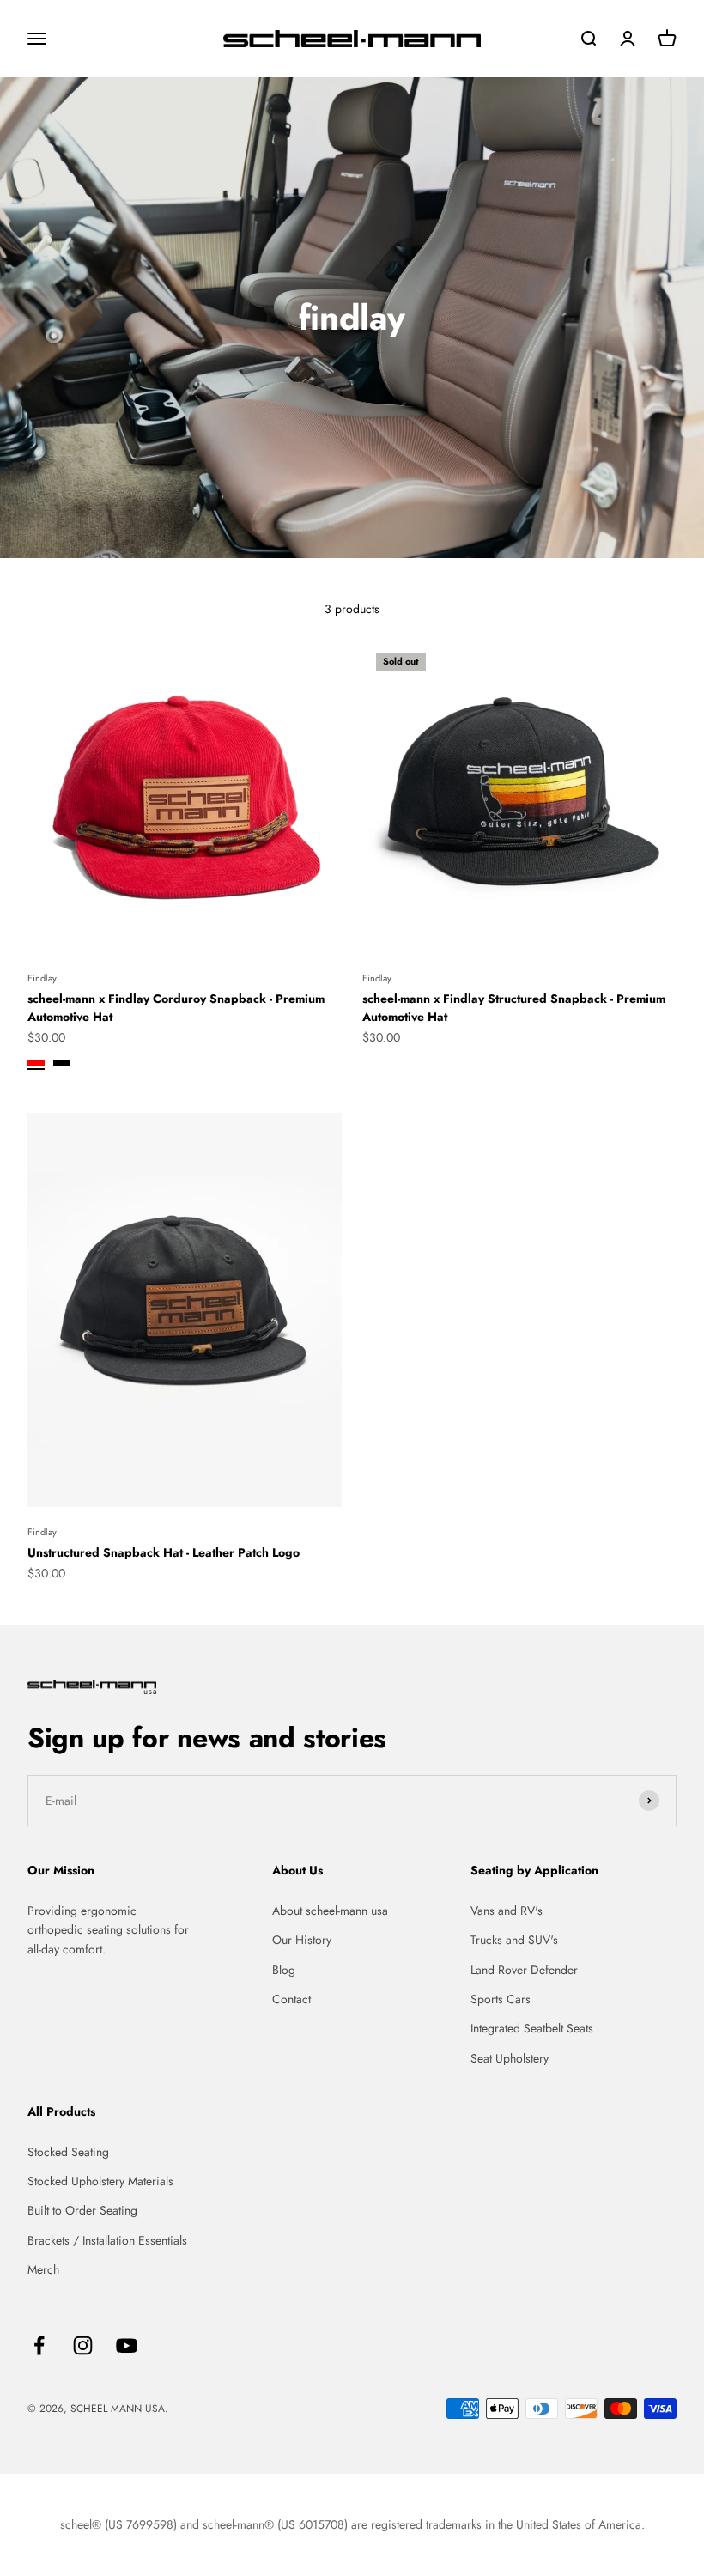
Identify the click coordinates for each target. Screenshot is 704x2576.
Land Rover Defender (524, 1970)
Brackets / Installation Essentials (107, 2240)
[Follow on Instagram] (83, 2345)
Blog (284, 1970)
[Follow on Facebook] (39, 2345)
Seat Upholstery (510, 2058)
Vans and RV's (507, 1911)
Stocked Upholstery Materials (100, 2181)
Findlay (42, 978)
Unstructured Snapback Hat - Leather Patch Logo (164, 1552)
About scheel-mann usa (330, 1911)
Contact (291, 1999)
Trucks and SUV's (514, 1940)
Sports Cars (501, 1999)
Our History (302, 1940)
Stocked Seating (68, 2152)
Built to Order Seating (82, 2210)
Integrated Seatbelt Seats (532, 2028)
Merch (43, 2269)
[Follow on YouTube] (127, 2345)
